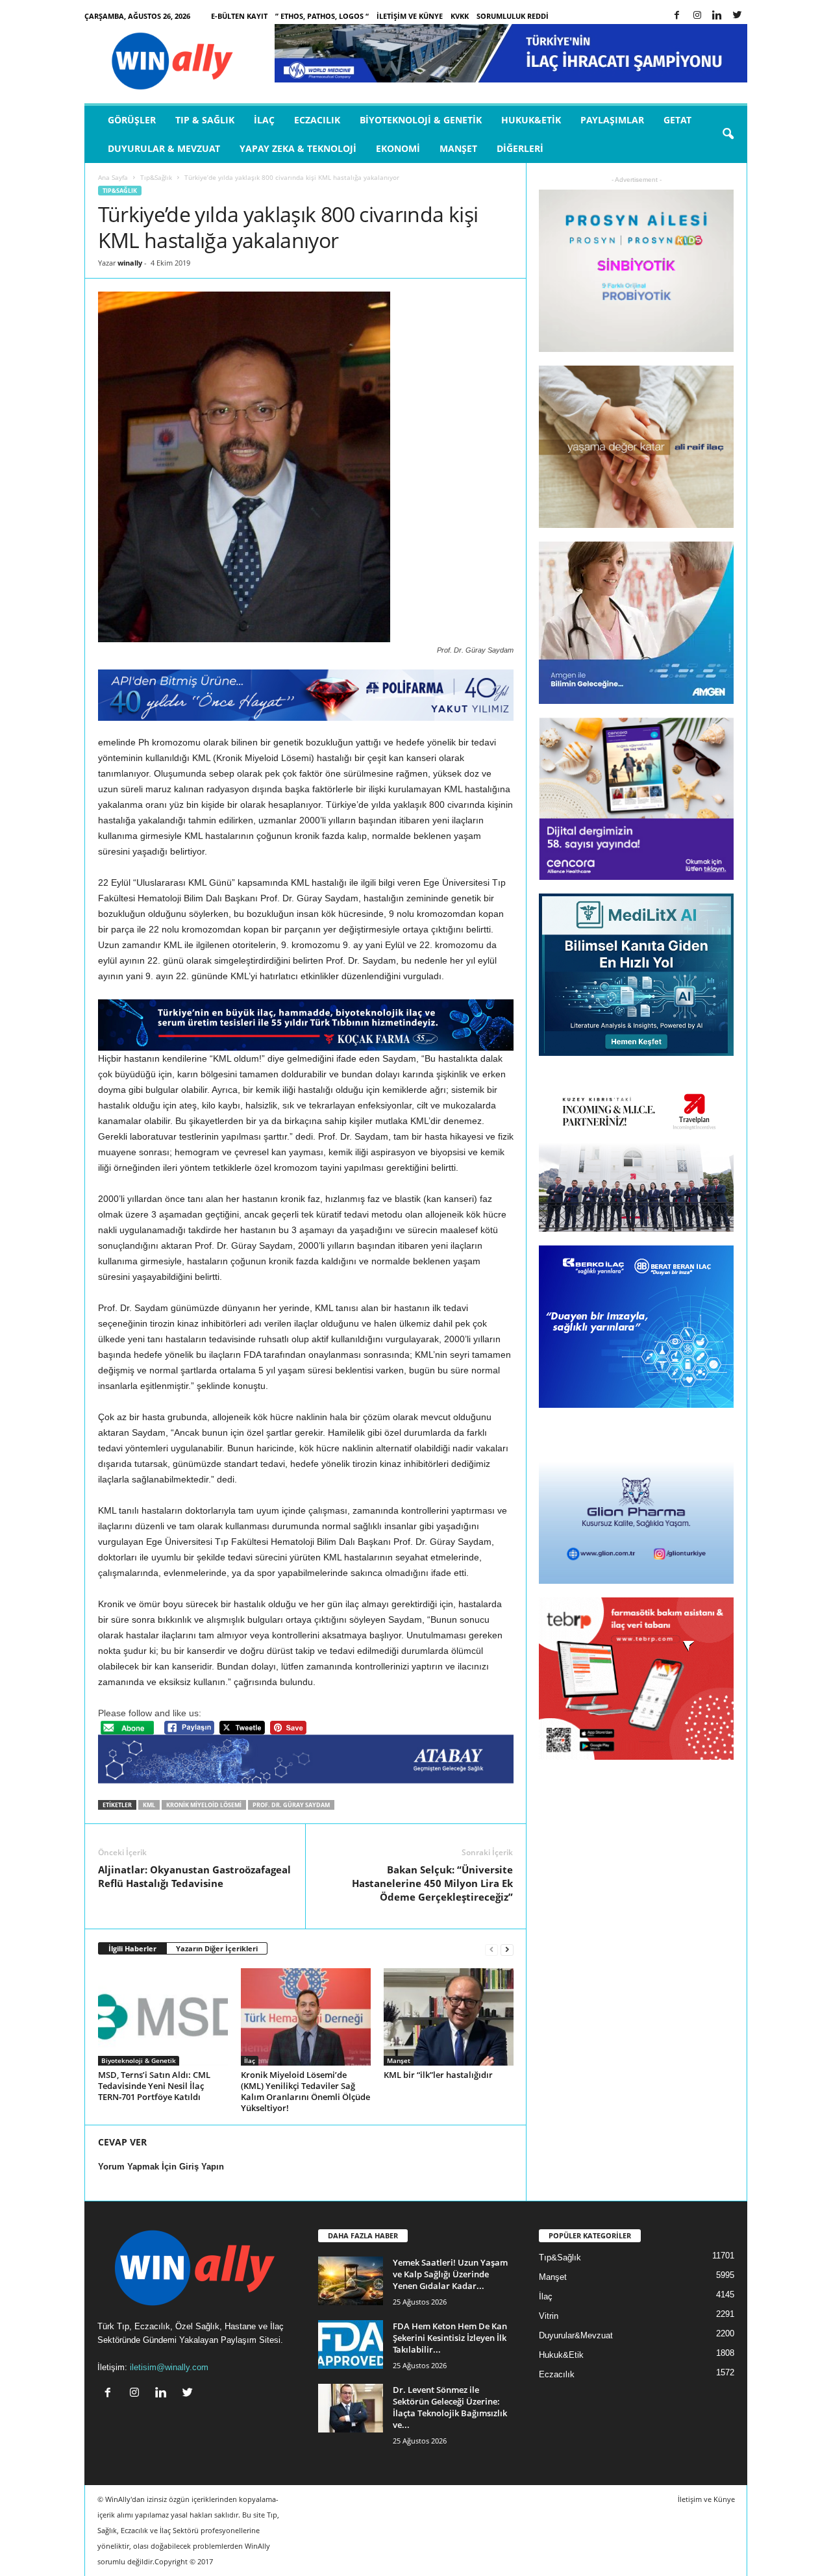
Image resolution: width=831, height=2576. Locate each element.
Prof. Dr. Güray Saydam (291, 1805)
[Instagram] (697, 16)
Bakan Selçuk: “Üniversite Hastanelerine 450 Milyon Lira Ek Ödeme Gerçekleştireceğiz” (432, 1883)
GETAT (677, 120)
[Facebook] (677, 16)
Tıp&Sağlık (156, 177)
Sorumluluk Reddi (513, 16)
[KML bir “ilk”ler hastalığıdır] (449, 2017)
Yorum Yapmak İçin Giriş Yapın (161, 2167)
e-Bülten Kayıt (239, 16)
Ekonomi (398, 148)
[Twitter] (738, 16)
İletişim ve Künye (410, 16)
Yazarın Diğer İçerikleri (217, 1948)
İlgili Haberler (132, 1948)
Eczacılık (317, 120)
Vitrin (549, 2316)
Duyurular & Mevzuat (164, 148)
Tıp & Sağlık (205, 120)
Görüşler (132, 120)
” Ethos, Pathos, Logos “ (322, 16)
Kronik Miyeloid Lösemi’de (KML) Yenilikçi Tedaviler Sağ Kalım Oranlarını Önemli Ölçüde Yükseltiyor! (305, 2091)
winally (130, 263)
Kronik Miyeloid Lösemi (204, 1805)
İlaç (264, 120)
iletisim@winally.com (169, 2367)
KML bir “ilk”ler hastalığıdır (438, 2075)
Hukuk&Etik (531, 120)
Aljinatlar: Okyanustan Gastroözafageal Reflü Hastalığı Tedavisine (194, 1876)
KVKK (460, 16)
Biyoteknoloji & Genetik (421, 120)
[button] (728, 134)
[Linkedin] (717, 16)
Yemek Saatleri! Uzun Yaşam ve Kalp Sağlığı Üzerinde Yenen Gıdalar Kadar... (450, 2274)
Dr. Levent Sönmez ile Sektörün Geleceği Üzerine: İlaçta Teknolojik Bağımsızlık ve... (450, 2407)
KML (149, 1805)
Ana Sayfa (113, 177)
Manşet (458, 148)
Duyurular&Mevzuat (576, 2335)
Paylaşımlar (612, 120)
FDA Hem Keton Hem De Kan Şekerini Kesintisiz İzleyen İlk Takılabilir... (450, 2338)
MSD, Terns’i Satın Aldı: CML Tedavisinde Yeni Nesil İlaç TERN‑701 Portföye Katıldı (154, 2086)
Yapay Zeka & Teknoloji (298, 148)
